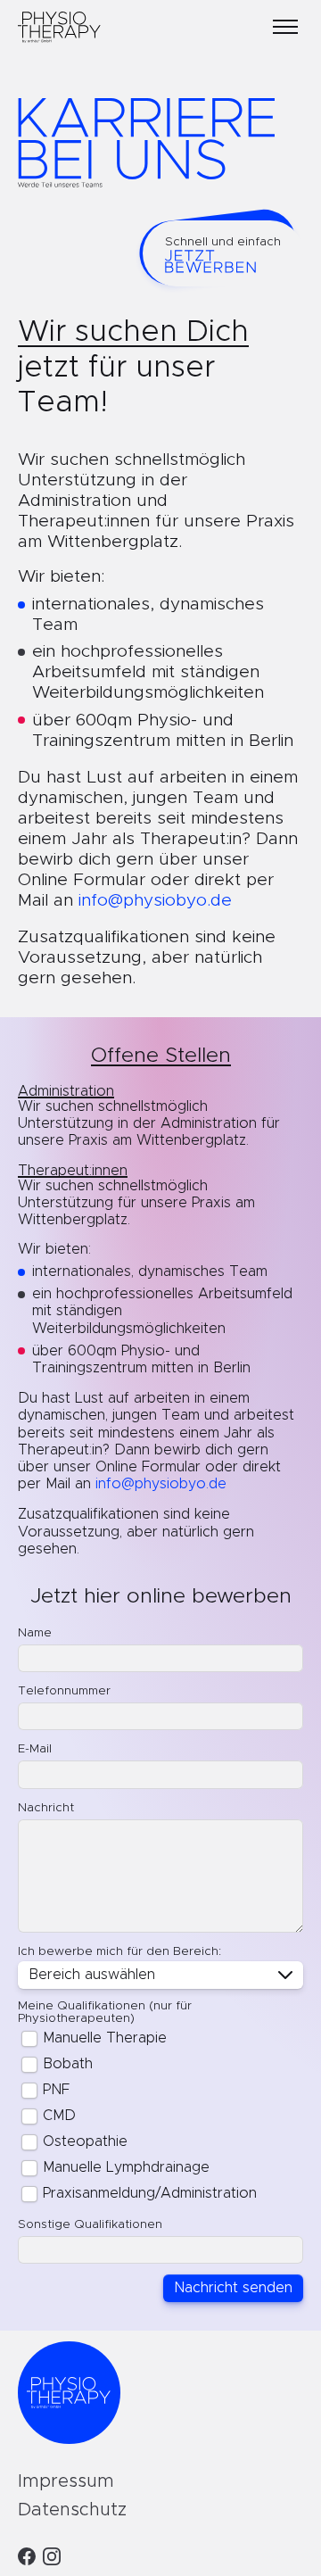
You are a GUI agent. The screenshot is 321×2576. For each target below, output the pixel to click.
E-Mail (35, 1749)
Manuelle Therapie (105, 2038)
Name (35, 1633)
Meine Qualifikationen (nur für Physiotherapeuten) (105, 2012)
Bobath (68, 2064)
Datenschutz (72, 2510)
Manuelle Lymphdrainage (126, 2167)
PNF (56, 2090)
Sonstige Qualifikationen (90, 2224)
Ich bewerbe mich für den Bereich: (119, 1951)
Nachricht (46, 1808)
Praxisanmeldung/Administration (150, 2193)
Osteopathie (85, 2141)
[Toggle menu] (285, 27)
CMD (59, 2116)
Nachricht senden (233, 2288)
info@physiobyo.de (155, 901)
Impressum (66, 2481)
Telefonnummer (64, 1691)
